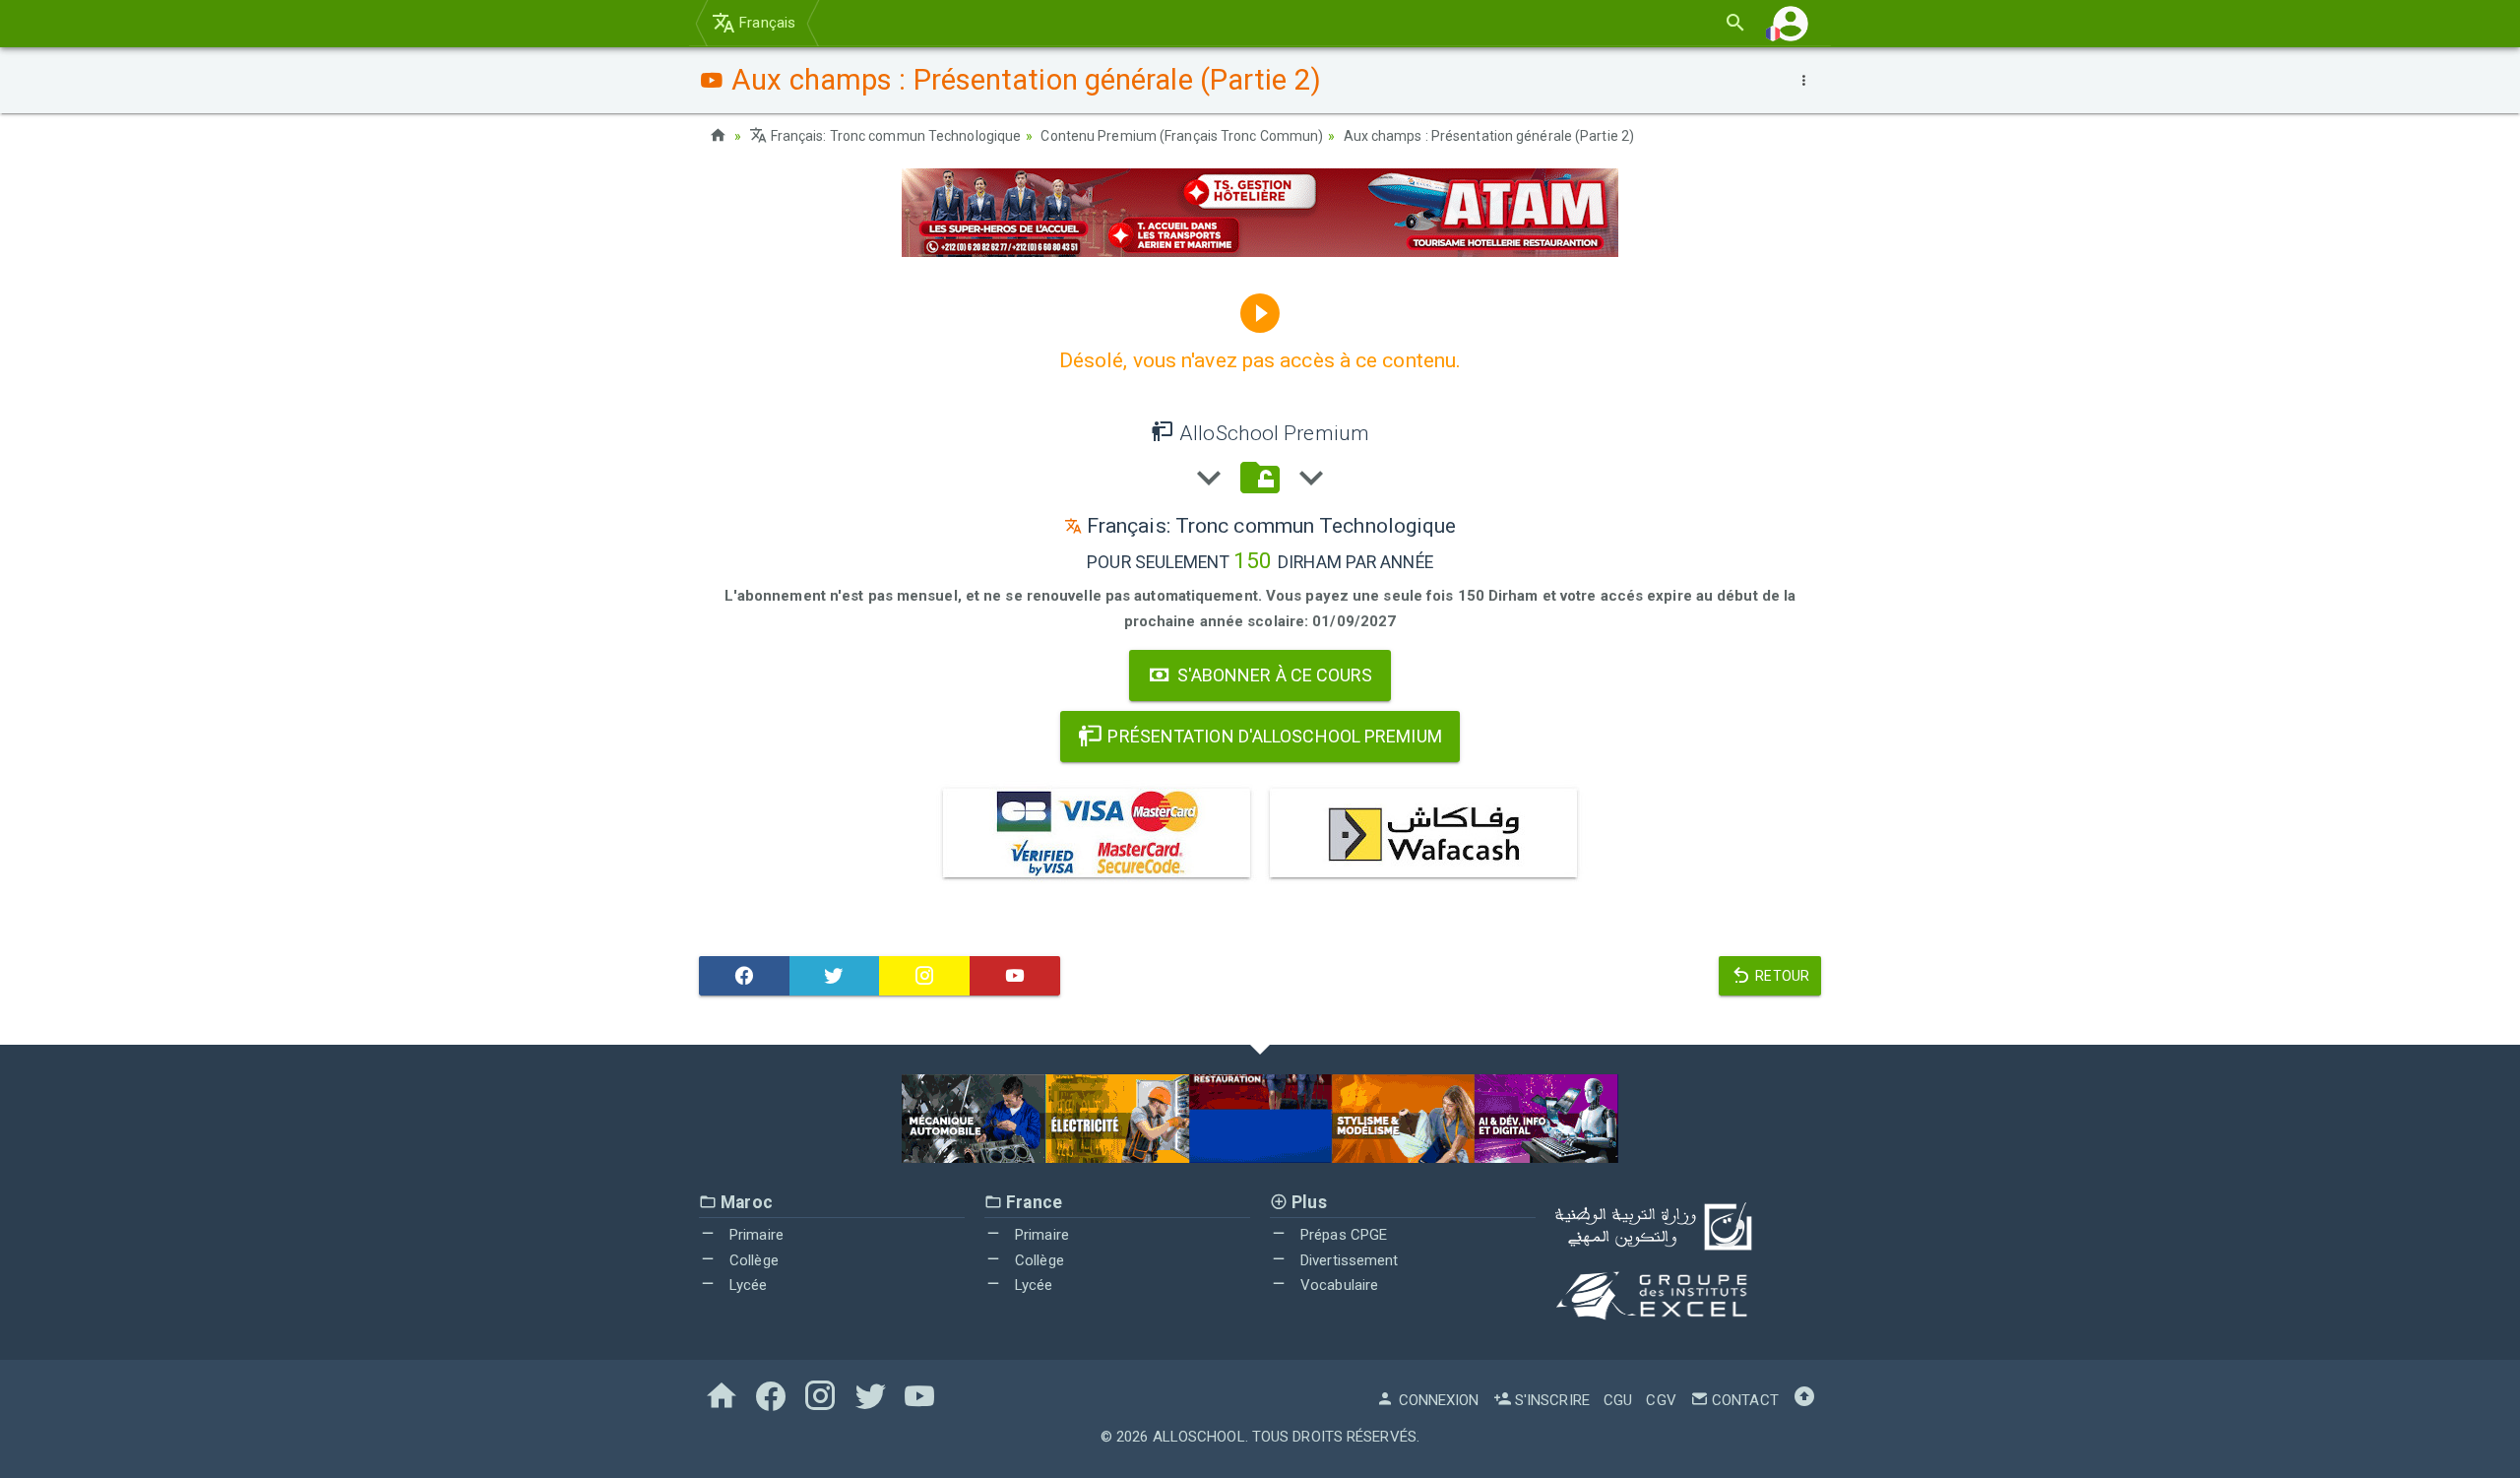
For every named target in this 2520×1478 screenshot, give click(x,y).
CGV (1661, 1400)
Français (765, 23)
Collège (752, 1260)
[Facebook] (744, 976)
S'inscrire (1550, 1400)
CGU (1618, 1400)
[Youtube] (1015, 976)
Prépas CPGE (1342, 1235)
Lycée (747, 1285)
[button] (1791, 23)
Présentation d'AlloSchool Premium (1272, 736)
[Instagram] (924, 976)
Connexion (1437, 1400)
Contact (1743, 1400)
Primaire (755, 1235)
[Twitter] (835, 976)
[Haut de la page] (1804, 1400)
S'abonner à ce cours (1273, 675)
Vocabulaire (1337, 1285)
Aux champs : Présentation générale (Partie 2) (1489, 136)
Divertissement (1348, 1260)
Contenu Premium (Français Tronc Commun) (1182, 136)
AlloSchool (1199, 1437)
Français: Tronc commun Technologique (894, 136)
